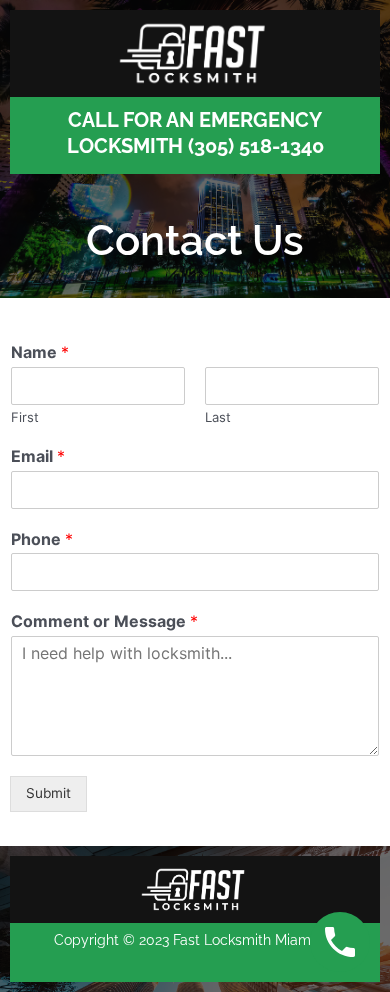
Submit (48, 793)
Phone (42, 539)
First (25, 417)
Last (218, 417)
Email (38, 456)
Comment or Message (104, 621)
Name (40, 352)
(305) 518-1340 (256, 146)
